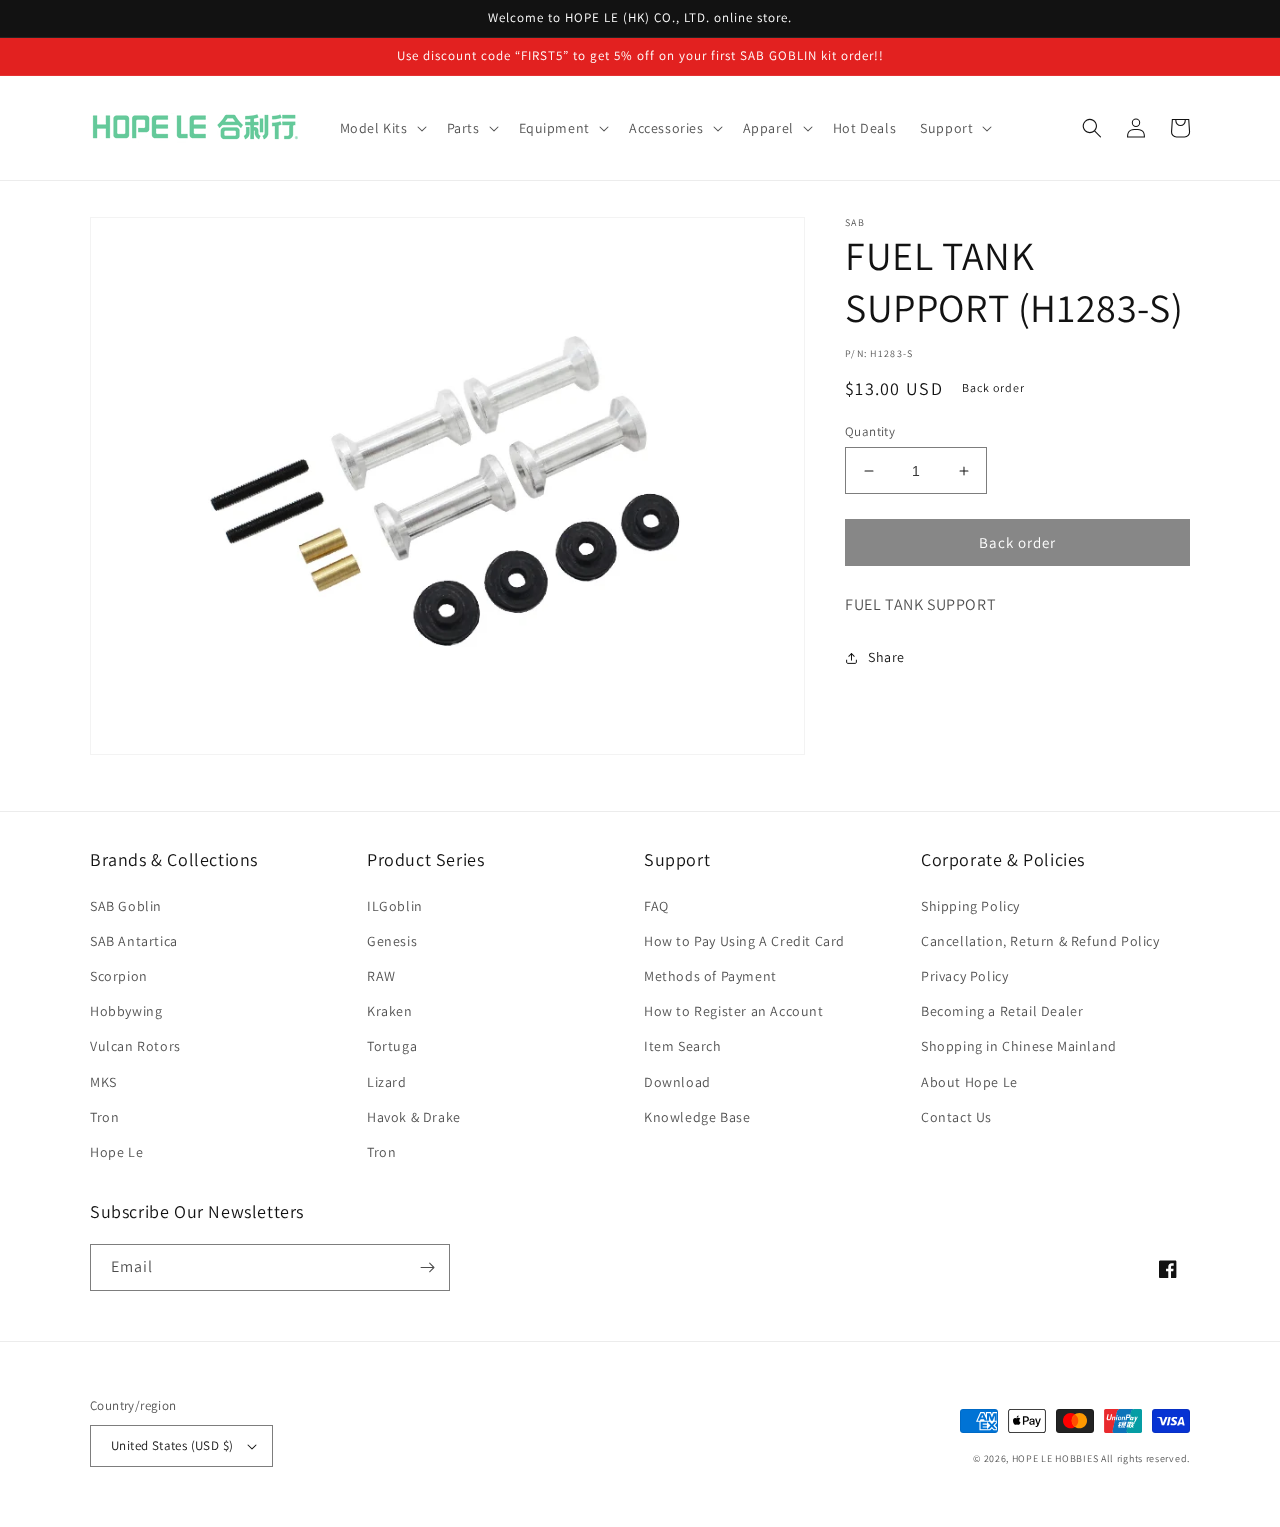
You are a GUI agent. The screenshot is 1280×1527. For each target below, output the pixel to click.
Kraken (390, 1011)
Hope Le (116, 1152)
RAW (381, 976)
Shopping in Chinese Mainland (1019, 1046)
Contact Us (956, 1117)
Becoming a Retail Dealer (1002, 1011)
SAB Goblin (126, 906)
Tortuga (392, 1046)
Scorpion (119, 976)
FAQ (656, 906)
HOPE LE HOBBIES (1055, 1458)
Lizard (387, 1082)
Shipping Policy (970, 906)
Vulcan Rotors (135, 1046)
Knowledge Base (697, 1117)
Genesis (392, 941)
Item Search (683, 1046)
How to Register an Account (734, 1011)
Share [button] (886, 657)
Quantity (870, 431)
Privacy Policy (964, 976)
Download (677, 1082)
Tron (104, 1117)
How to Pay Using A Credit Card (744, 941)
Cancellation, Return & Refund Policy (1040, 941)
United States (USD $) (172, 1445)
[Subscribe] (427, 1267)
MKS (103, 1082)
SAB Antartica (134, 941)
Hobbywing (126, 1011)
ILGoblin (395, 906)
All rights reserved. (1145, 1458)
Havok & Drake (414, 1117)
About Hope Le (969, 1082)
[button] (381, 128)
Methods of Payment (710, 976)
